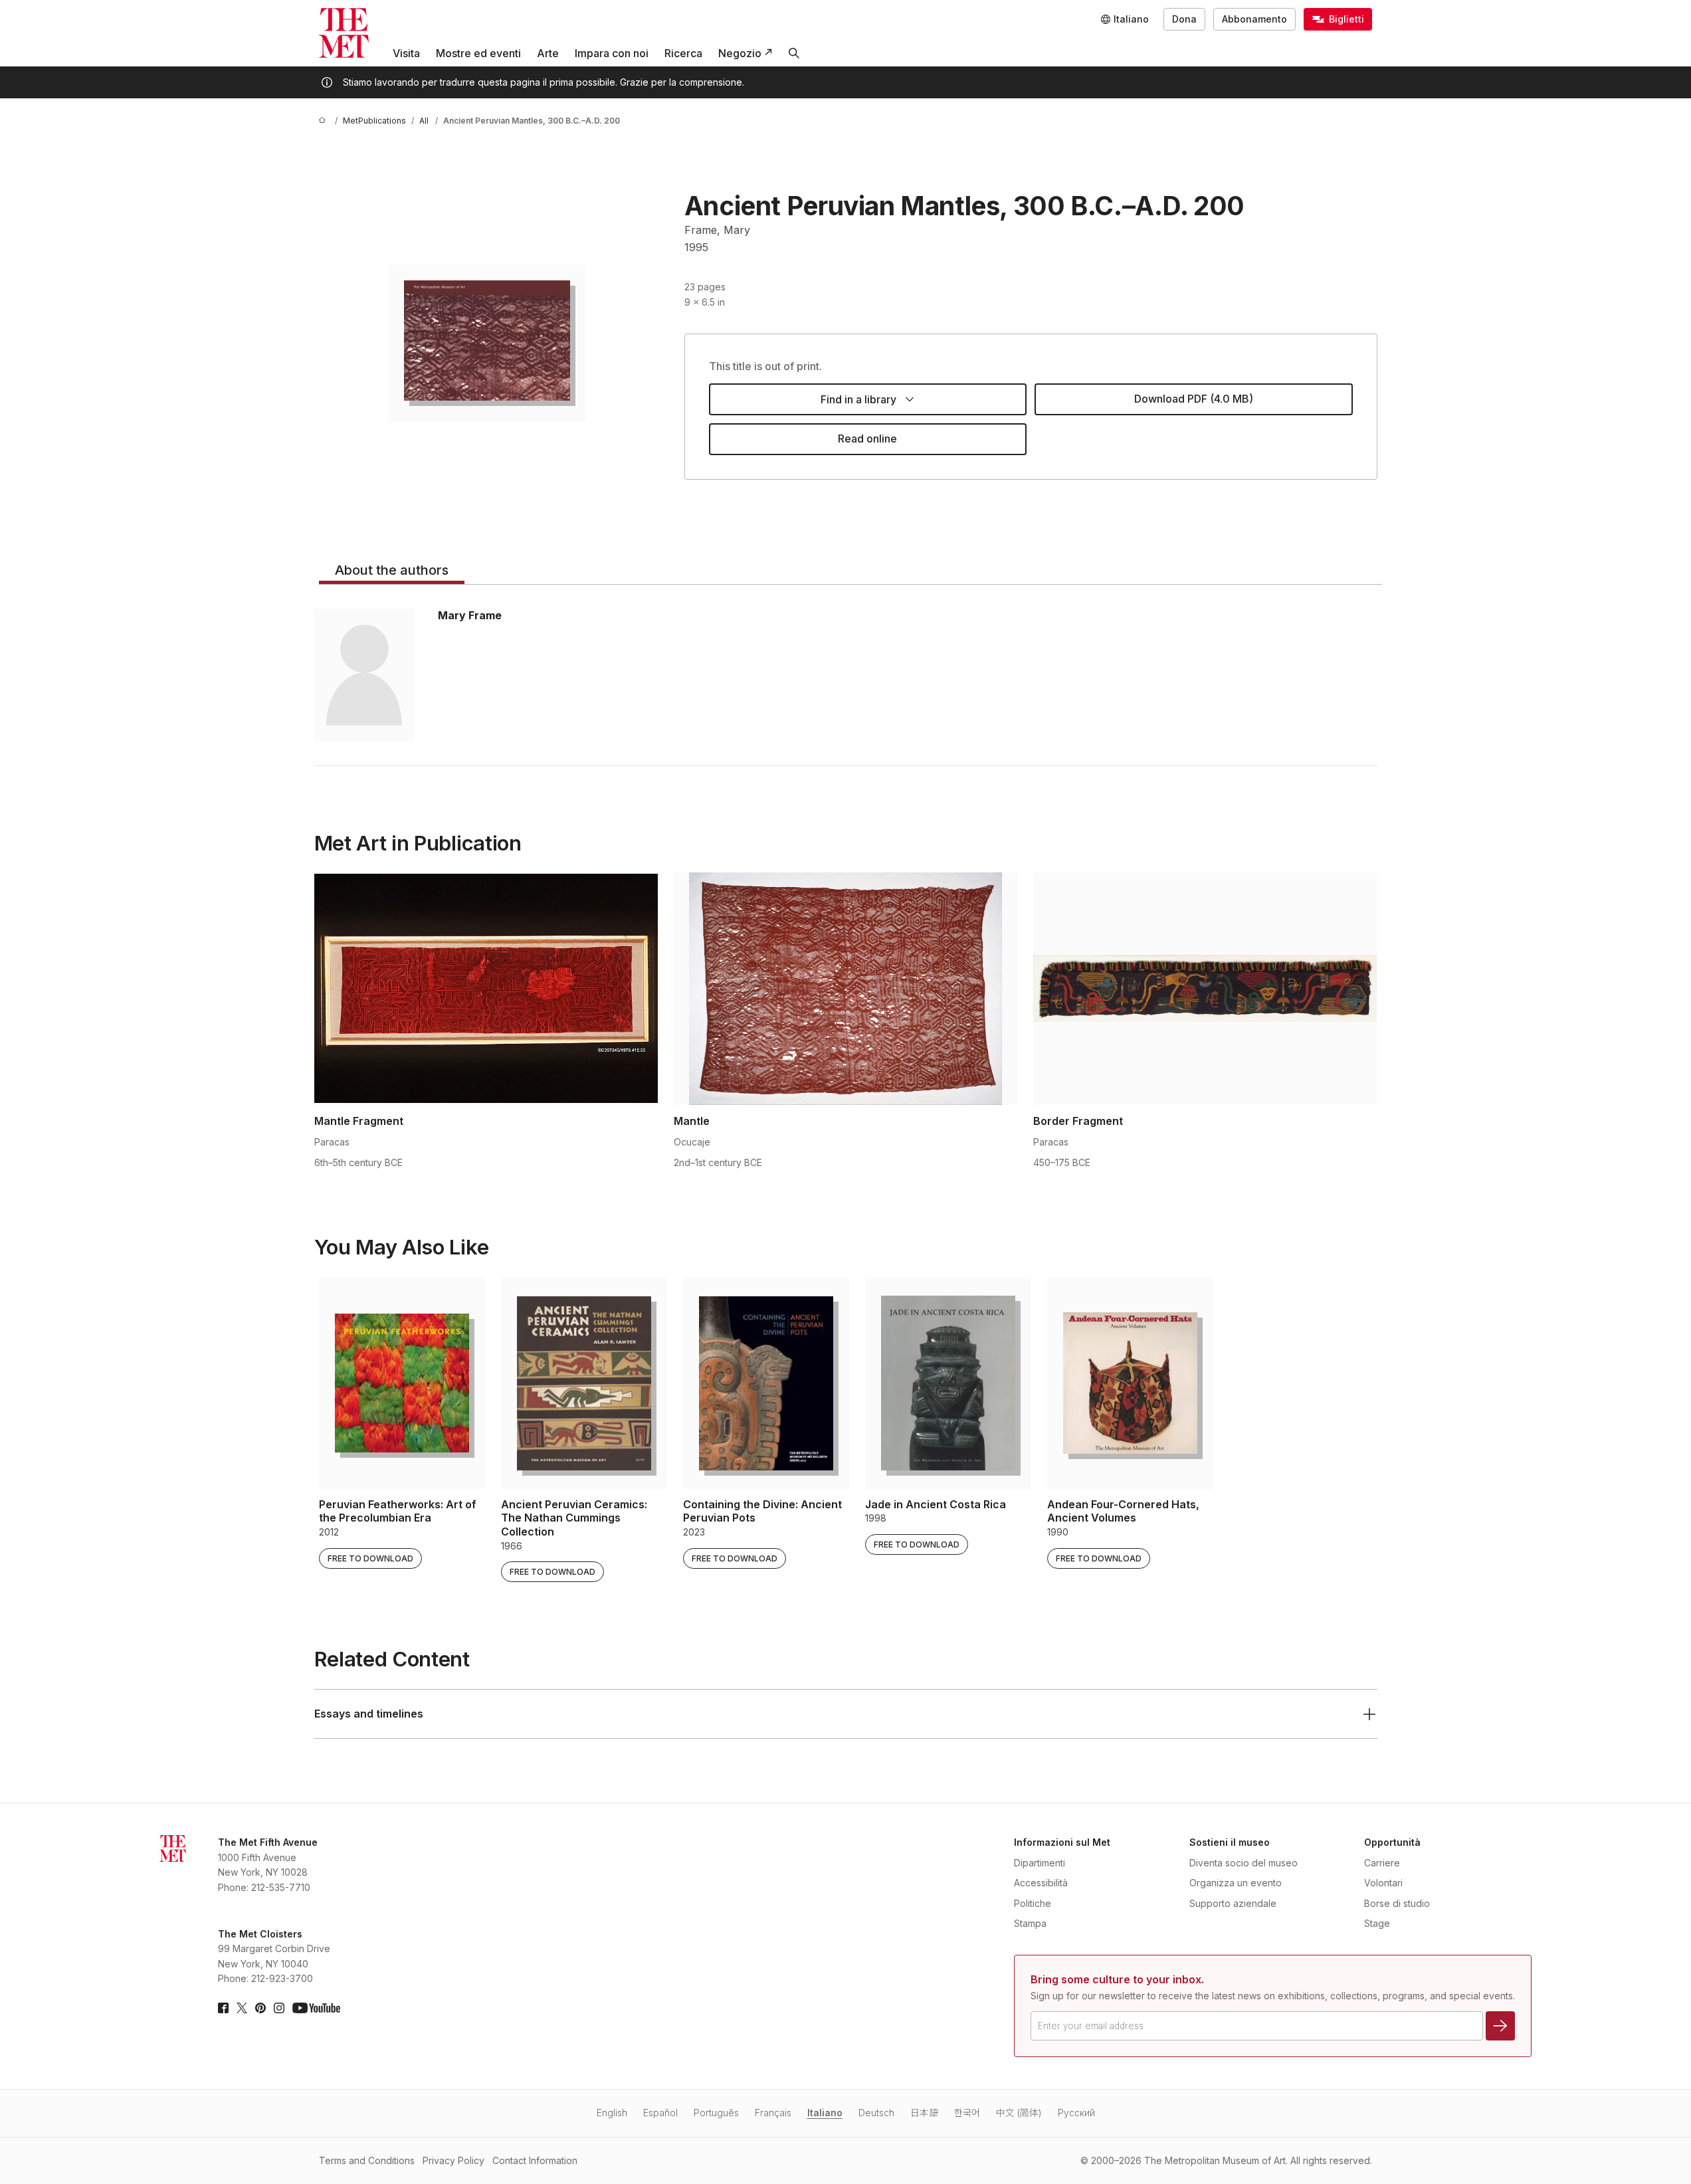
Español (660, 2113)
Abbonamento (1254, 19)
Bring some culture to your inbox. (1117, 1979)
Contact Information (535, 2160)
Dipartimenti (1040, 1863)
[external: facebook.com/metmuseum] (223, 2008)
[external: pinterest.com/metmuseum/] (260, 2008)
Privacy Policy (453, 2160)
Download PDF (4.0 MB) (1194, 399)
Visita (406, 53)
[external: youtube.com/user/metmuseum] (316, 2008)
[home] (324, 121)
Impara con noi (612, 53)
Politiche (1033, 1903)
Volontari (1383, 1883)
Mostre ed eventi (478, 53)
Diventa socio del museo (1243, 1863)
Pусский (1076, 2113)
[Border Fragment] (1205, 989)
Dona (1184, 19)
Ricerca (683, 53)
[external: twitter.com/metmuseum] (242, 2008)
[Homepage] (344, 33)
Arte (548, 53)
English (612, 2113)
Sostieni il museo (1230, 1842)
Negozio (740, 53)
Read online (867, 439)
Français (773, 2113)
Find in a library (858, 399)
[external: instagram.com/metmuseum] (279, 2008)
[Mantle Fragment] (486, 989)
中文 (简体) (1019, 2113)
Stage (1377, 1923)
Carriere (1382, 1863)
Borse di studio (1397, 1903)
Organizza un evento (1236, 1883)
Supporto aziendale (1233, 1903)
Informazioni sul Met (1062, 1842)
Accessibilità (1041, 1883)
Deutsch (876, 2113)
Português (716, 2113)
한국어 (967, 2113)
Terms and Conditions (367, 2160)
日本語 (924, 2113)
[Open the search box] (794, 53)
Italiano (825, 2113)
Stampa (1030, 1923)
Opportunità (1392, 1842)
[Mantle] (845, 989)
